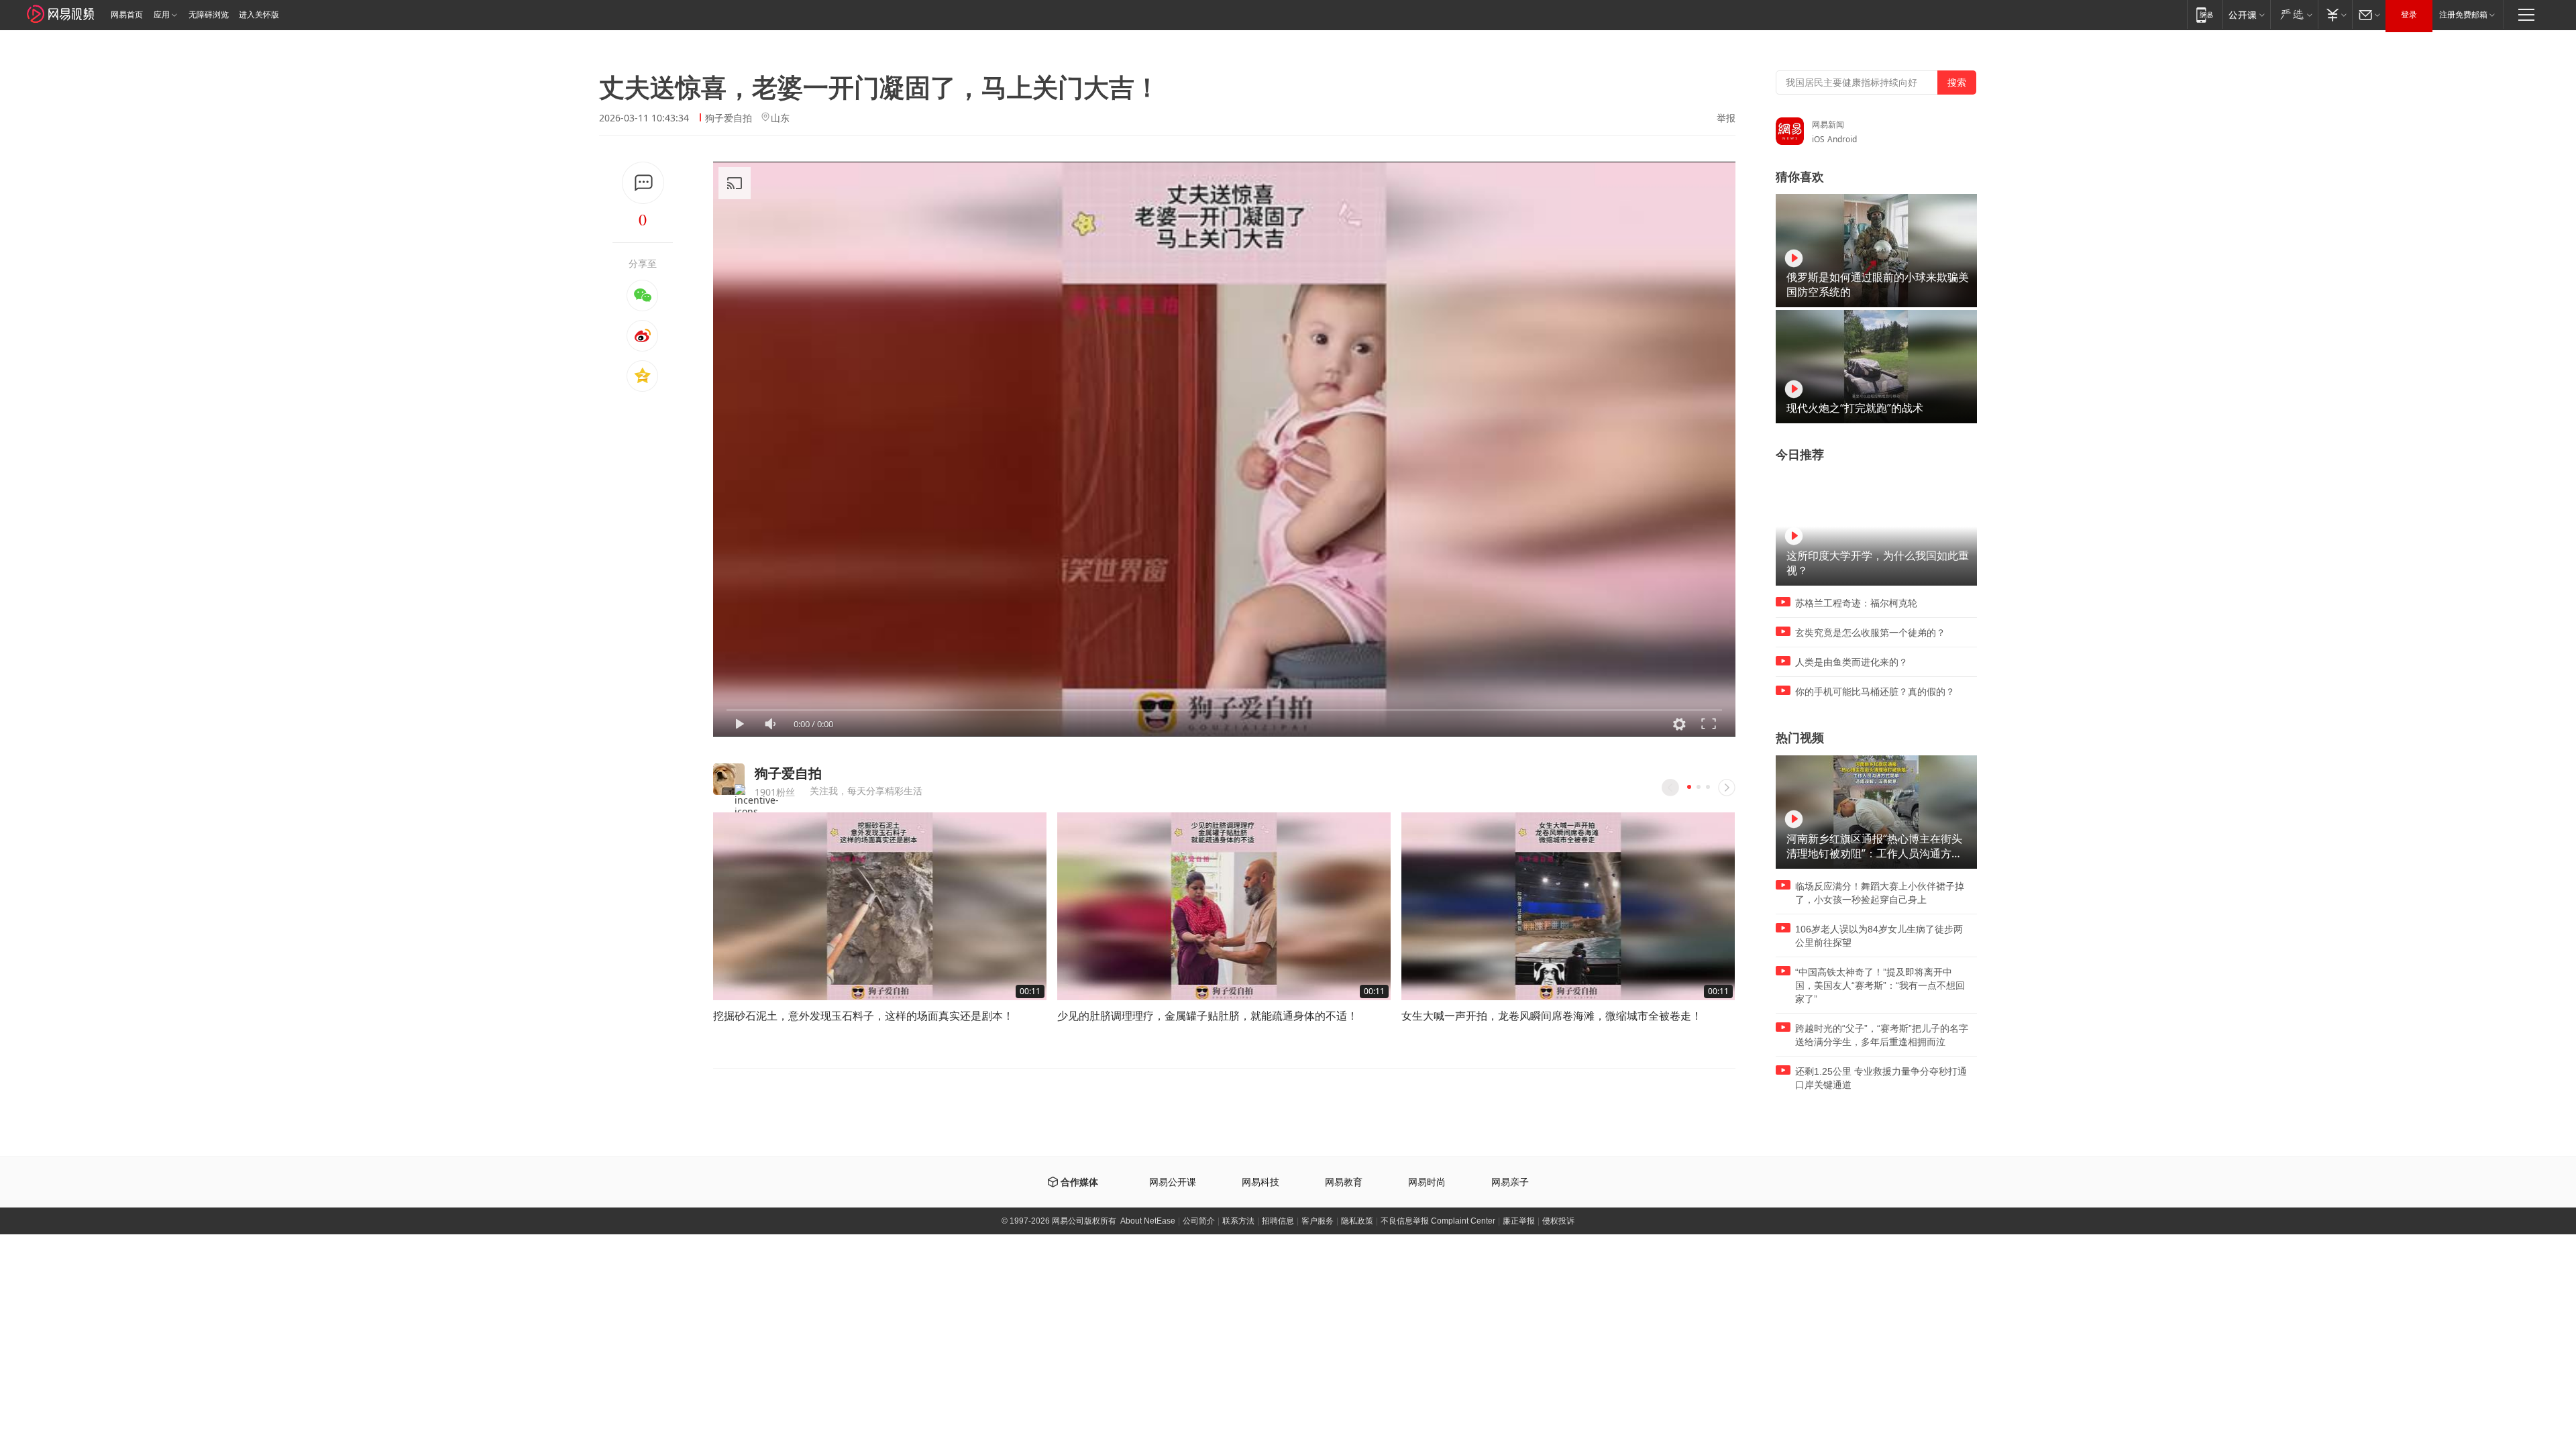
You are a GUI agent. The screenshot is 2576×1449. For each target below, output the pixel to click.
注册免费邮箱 (2463, 15)
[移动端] (2205, 14)
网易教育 (1344, 1182)
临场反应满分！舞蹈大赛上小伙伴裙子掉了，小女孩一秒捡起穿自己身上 (1880, 893)
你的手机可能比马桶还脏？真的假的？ (1875, 692)
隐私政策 (1357, 1221)
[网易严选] (2294, 14)
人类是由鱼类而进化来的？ (1851, 662)
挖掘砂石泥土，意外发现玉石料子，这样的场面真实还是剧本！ (863, 1016)
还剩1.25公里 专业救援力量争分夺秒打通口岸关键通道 (1881, 1078)
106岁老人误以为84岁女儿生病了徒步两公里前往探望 (1879, 936)
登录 (2409, 15)
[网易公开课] (2246, 14)
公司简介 (1199, 1221)
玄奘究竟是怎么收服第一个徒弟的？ (1870, 633)
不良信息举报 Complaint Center (1438, 1221)
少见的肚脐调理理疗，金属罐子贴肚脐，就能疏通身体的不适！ (1207, 1016)
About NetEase (1148, 1221)
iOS (1818, 139)
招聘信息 (1278, 1221)
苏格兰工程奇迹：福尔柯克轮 (1856, 603)
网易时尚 (1427, 1182)
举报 (1726, 118)
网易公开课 (1173, 1182)
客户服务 (1318, 1221)
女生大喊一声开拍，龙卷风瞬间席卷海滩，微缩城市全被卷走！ (1552, 1016)
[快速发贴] (643, 183)
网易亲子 (1510, 1182)
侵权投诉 (1558, 1221)
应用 (162, 15)
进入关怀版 (259, 15)
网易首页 (127, 15)
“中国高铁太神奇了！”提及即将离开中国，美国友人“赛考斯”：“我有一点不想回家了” (1880, 985)
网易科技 (1260, 1182)
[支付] (2335, 14)
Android (1842, 139)
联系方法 (1238, 1221)
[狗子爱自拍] (729, 779)
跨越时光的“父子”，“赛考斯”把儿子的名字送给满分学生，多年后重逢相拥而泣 (1882, 1035)
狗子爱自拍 (729, 118)
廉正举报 (1519, 1221)
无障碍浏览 (209, 15)
